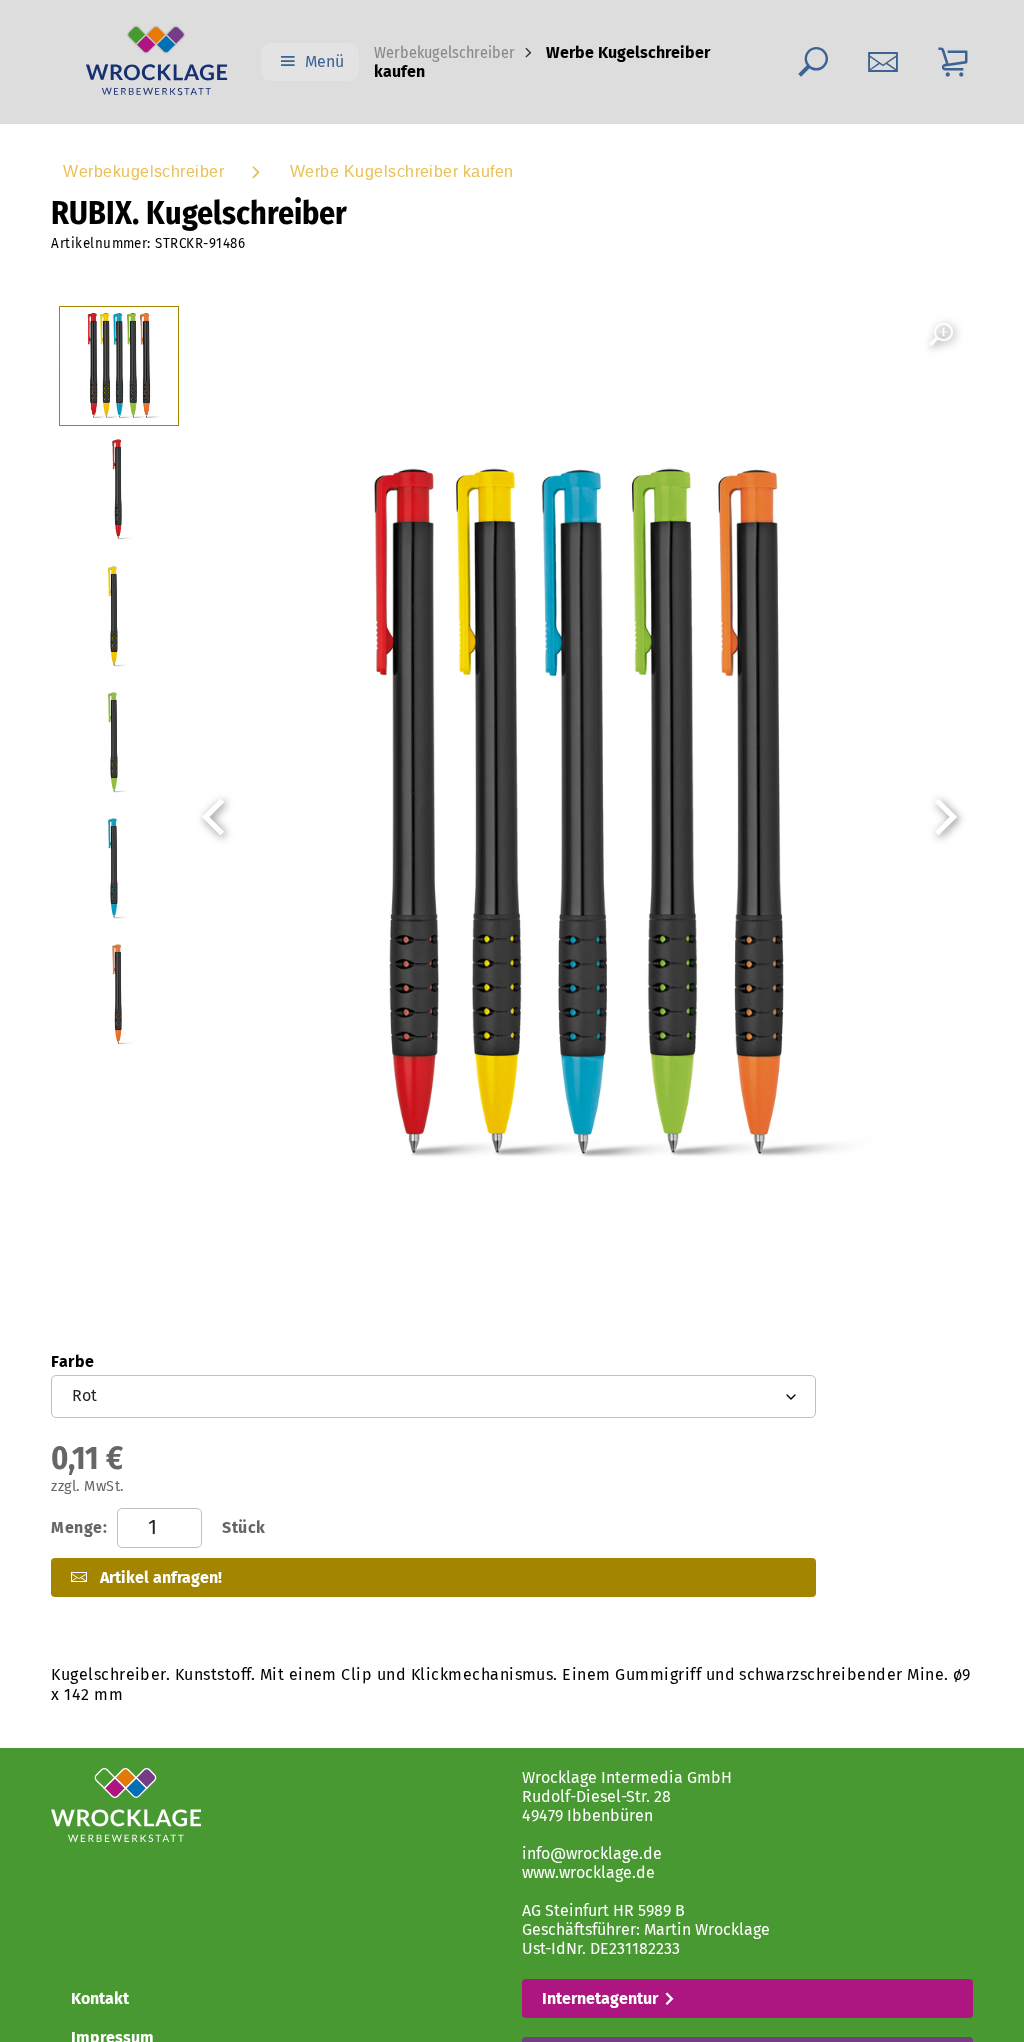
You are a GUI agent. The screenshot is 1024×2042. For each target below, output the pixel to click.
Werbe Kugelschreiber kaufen (402, 171)
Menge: (158, 1527)
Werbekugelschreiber (444, 52)
